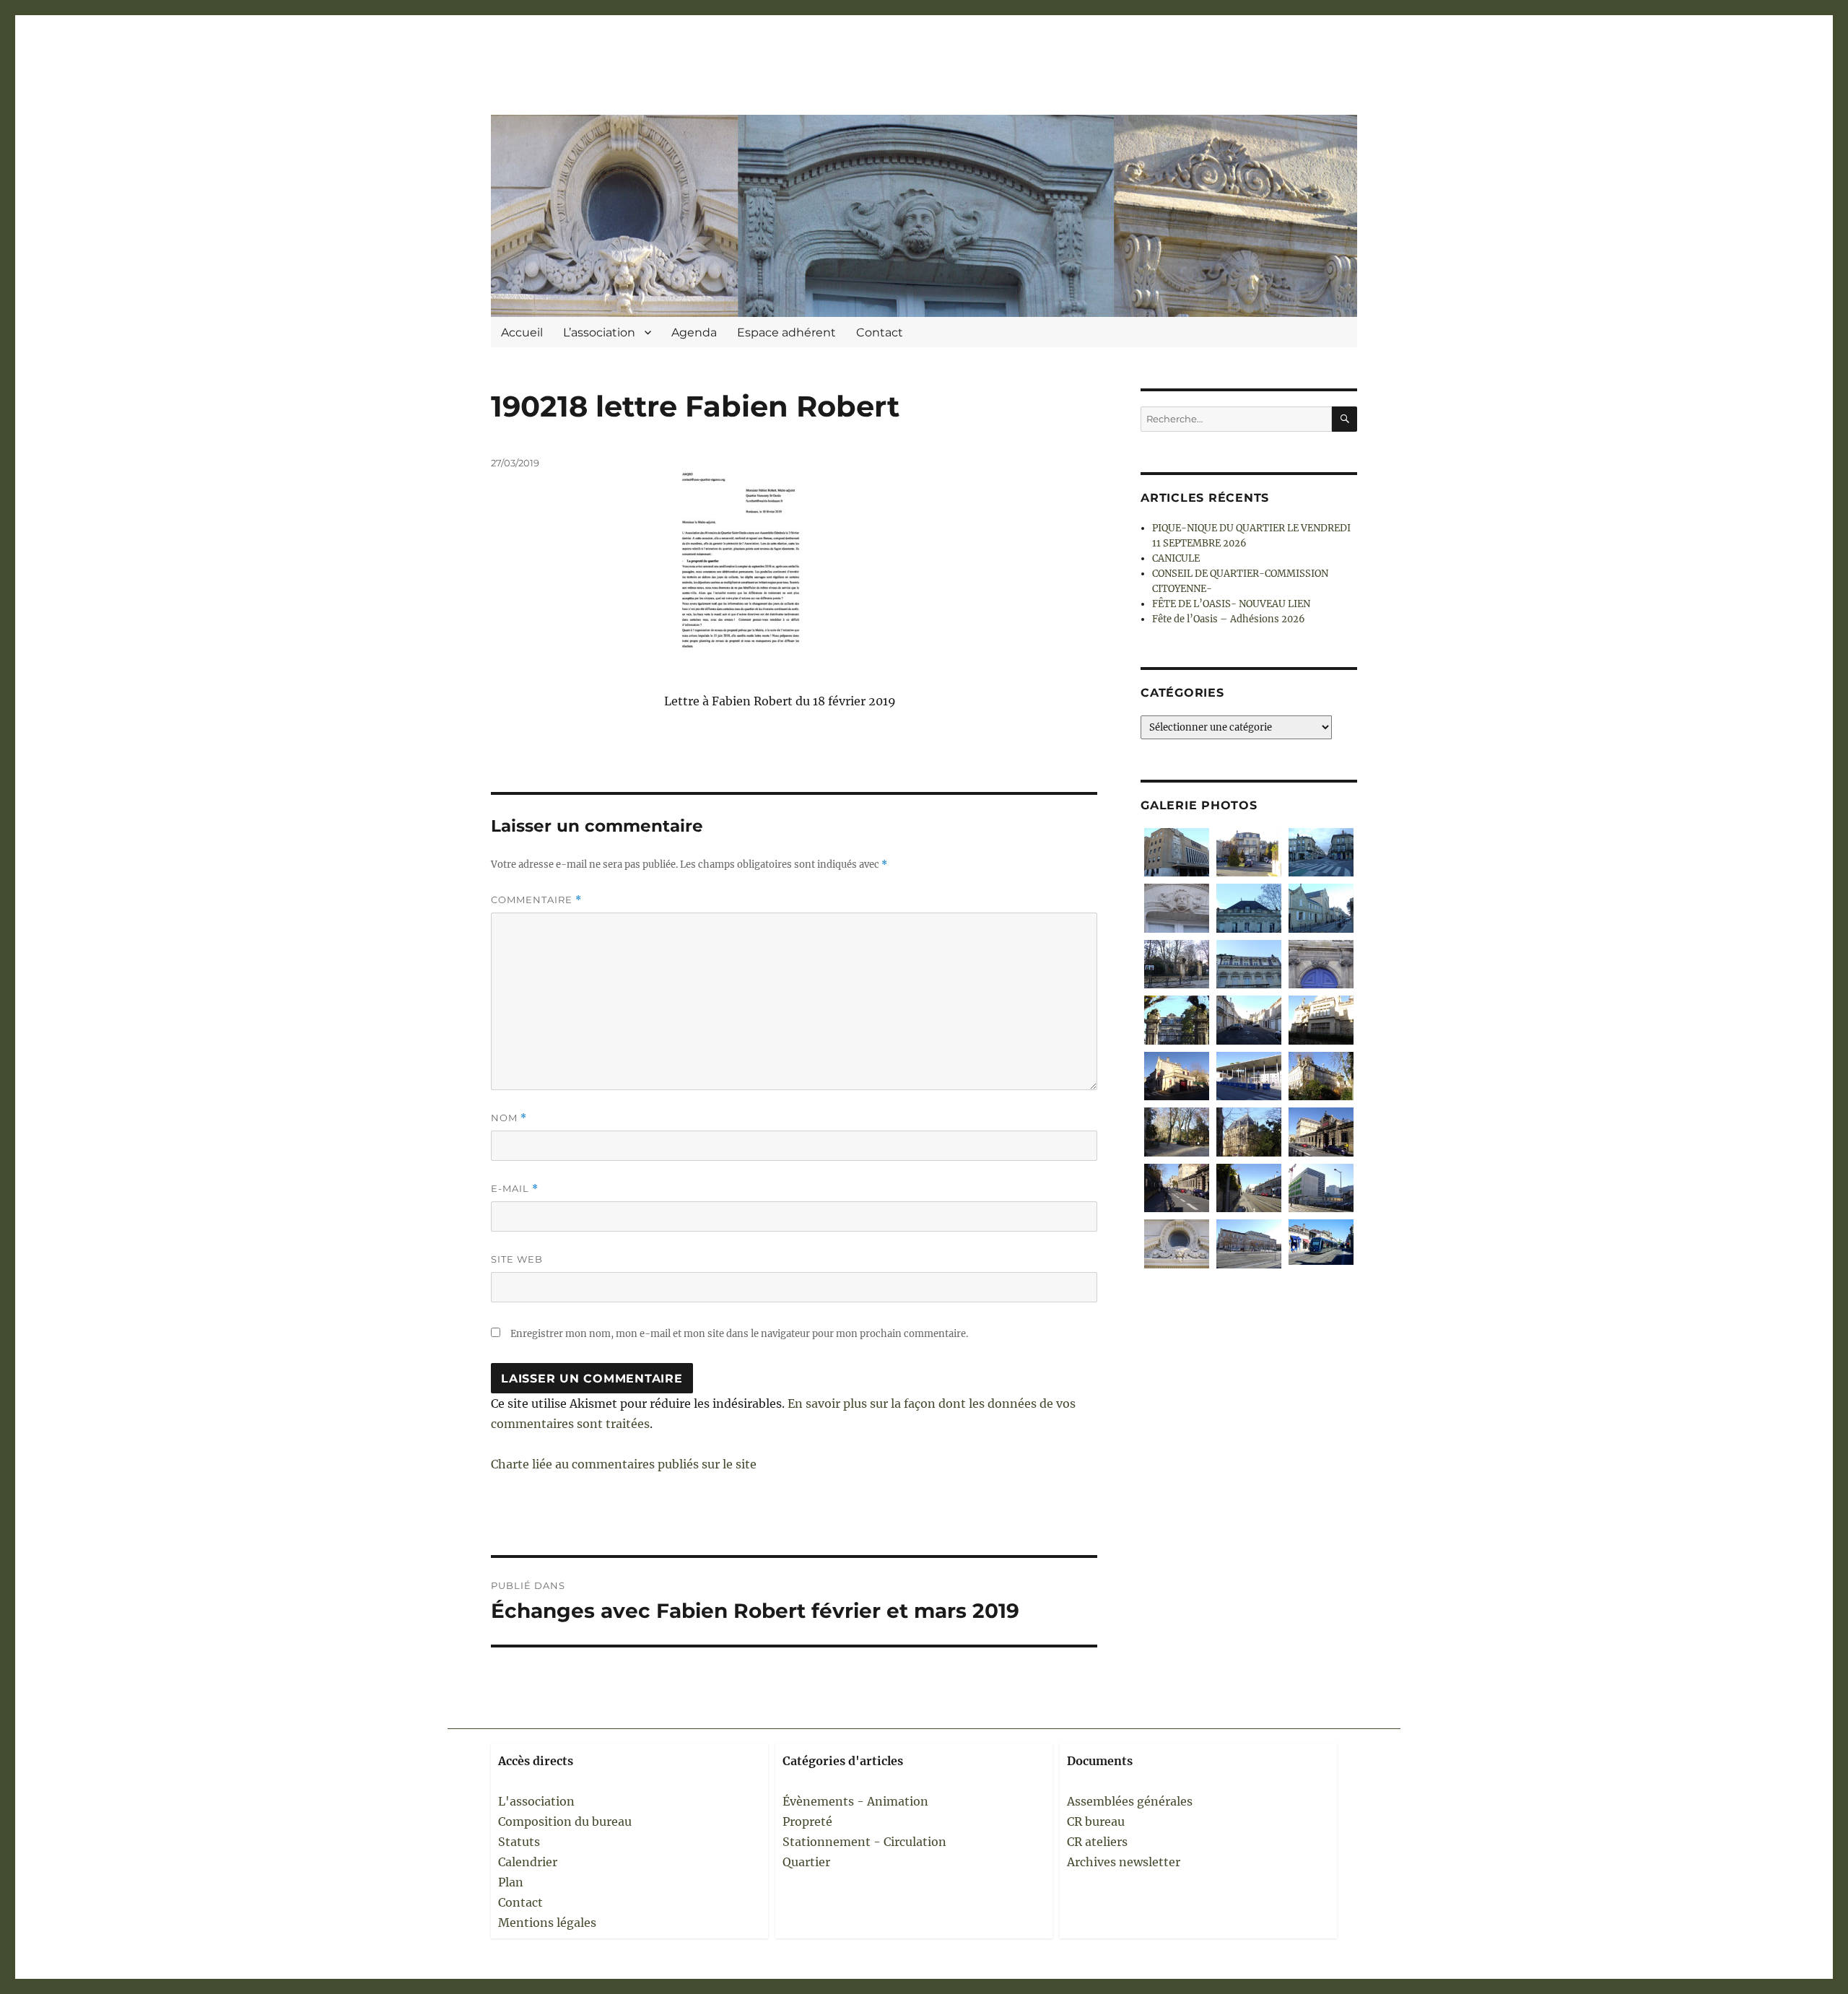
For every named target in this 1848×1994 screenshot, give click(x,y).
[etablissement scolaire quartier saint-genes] (1249, 1076)
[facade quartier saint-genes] (1321, 1020)
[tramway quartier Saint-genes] (1249, 1188)
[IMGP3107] (1177, 908)
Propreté (807, 1821)
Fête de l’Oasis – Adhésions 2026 (1229, 619)
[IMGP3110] (1177, 852)
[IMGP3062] (1177, 1020)
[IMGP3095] (1321, 908)
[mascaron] (1177, 1244)
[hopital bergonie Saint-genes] (1321, 1188)
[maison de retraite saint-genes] (1321, 1076)
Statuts (519, 1842)
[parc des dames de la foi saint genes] (1177, 1132)
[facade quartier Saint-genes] (1249, 964)
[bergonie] (1249, 1244)
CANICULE (1176, 558)
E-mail (515, 1189)
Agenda (694, 332)
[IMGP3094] (1177, 964)
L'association (536, 1801)
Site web (517, 1259)
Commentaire (536, 900)
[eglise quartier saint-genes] (1249, 1132)
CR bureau (1096, 1821)
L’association (599, 332)
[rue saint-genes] (1177, 1188)
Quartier (806, 1862)
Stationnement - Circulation (864, 1842)
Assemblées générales (1130, 1801)
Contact (880, 332)
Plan (511, 1882)
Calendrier (528, 1862)
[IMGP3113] (1321, 852)
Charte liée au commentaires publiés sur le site (624, 1464)
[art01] (1321, 1242)
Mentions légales (547, 1923)
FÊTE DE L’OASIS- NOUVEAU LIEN (1231, 604)
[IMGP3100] (1249, 908)
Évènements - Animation (855, 1801)
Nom (509, 1118)
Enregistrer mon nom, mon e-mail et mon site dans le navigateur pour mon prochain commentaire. (739, 1334)
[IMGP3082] (1249, 852)
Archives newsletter (1124, 1862)
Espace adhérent (786, 332)
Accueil (522, 332)
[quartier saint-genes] (1249, 1020)
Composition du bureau (565, 1821)
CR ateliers (1097, 1842)
